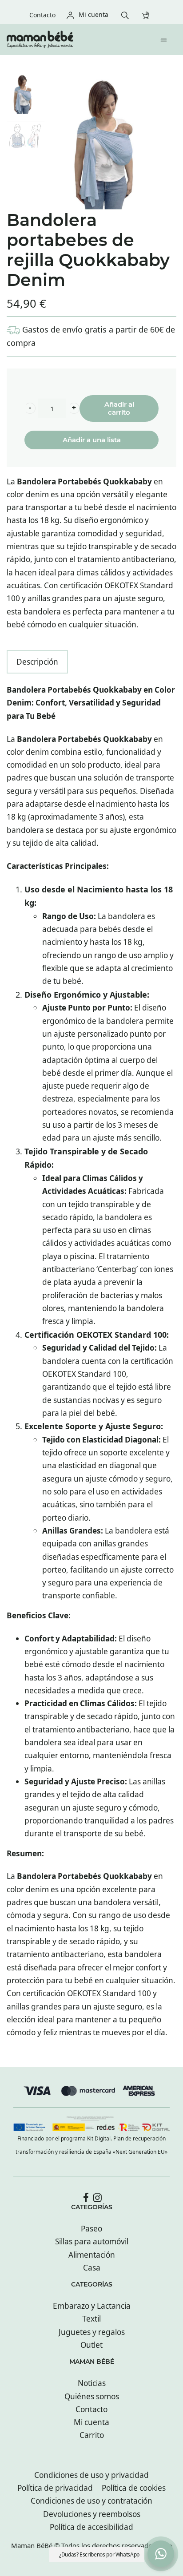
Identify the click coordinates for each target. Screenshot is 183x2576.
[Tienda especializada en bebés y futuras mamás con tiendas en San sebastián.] (71, 40)
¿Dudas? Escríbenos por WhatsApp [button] (99, 2554)
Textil (91, 2319)
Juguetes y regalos (92, 2332)
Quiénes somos (92, 2396)
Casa (92, 2268)
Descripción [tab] (37, 662)
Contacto (91, 2409)
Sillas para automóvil (92, 2241)
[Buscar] (127, 14)
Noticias (92, 2383)
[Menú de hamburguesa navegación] (166, 39)
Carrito (92, 2435)
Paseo (91, 2229)
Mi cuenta (91, 2422)
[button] (30, 408)
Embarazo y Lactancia (92, 2306)
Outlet (91, 2345)
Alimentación (92, 2255)
